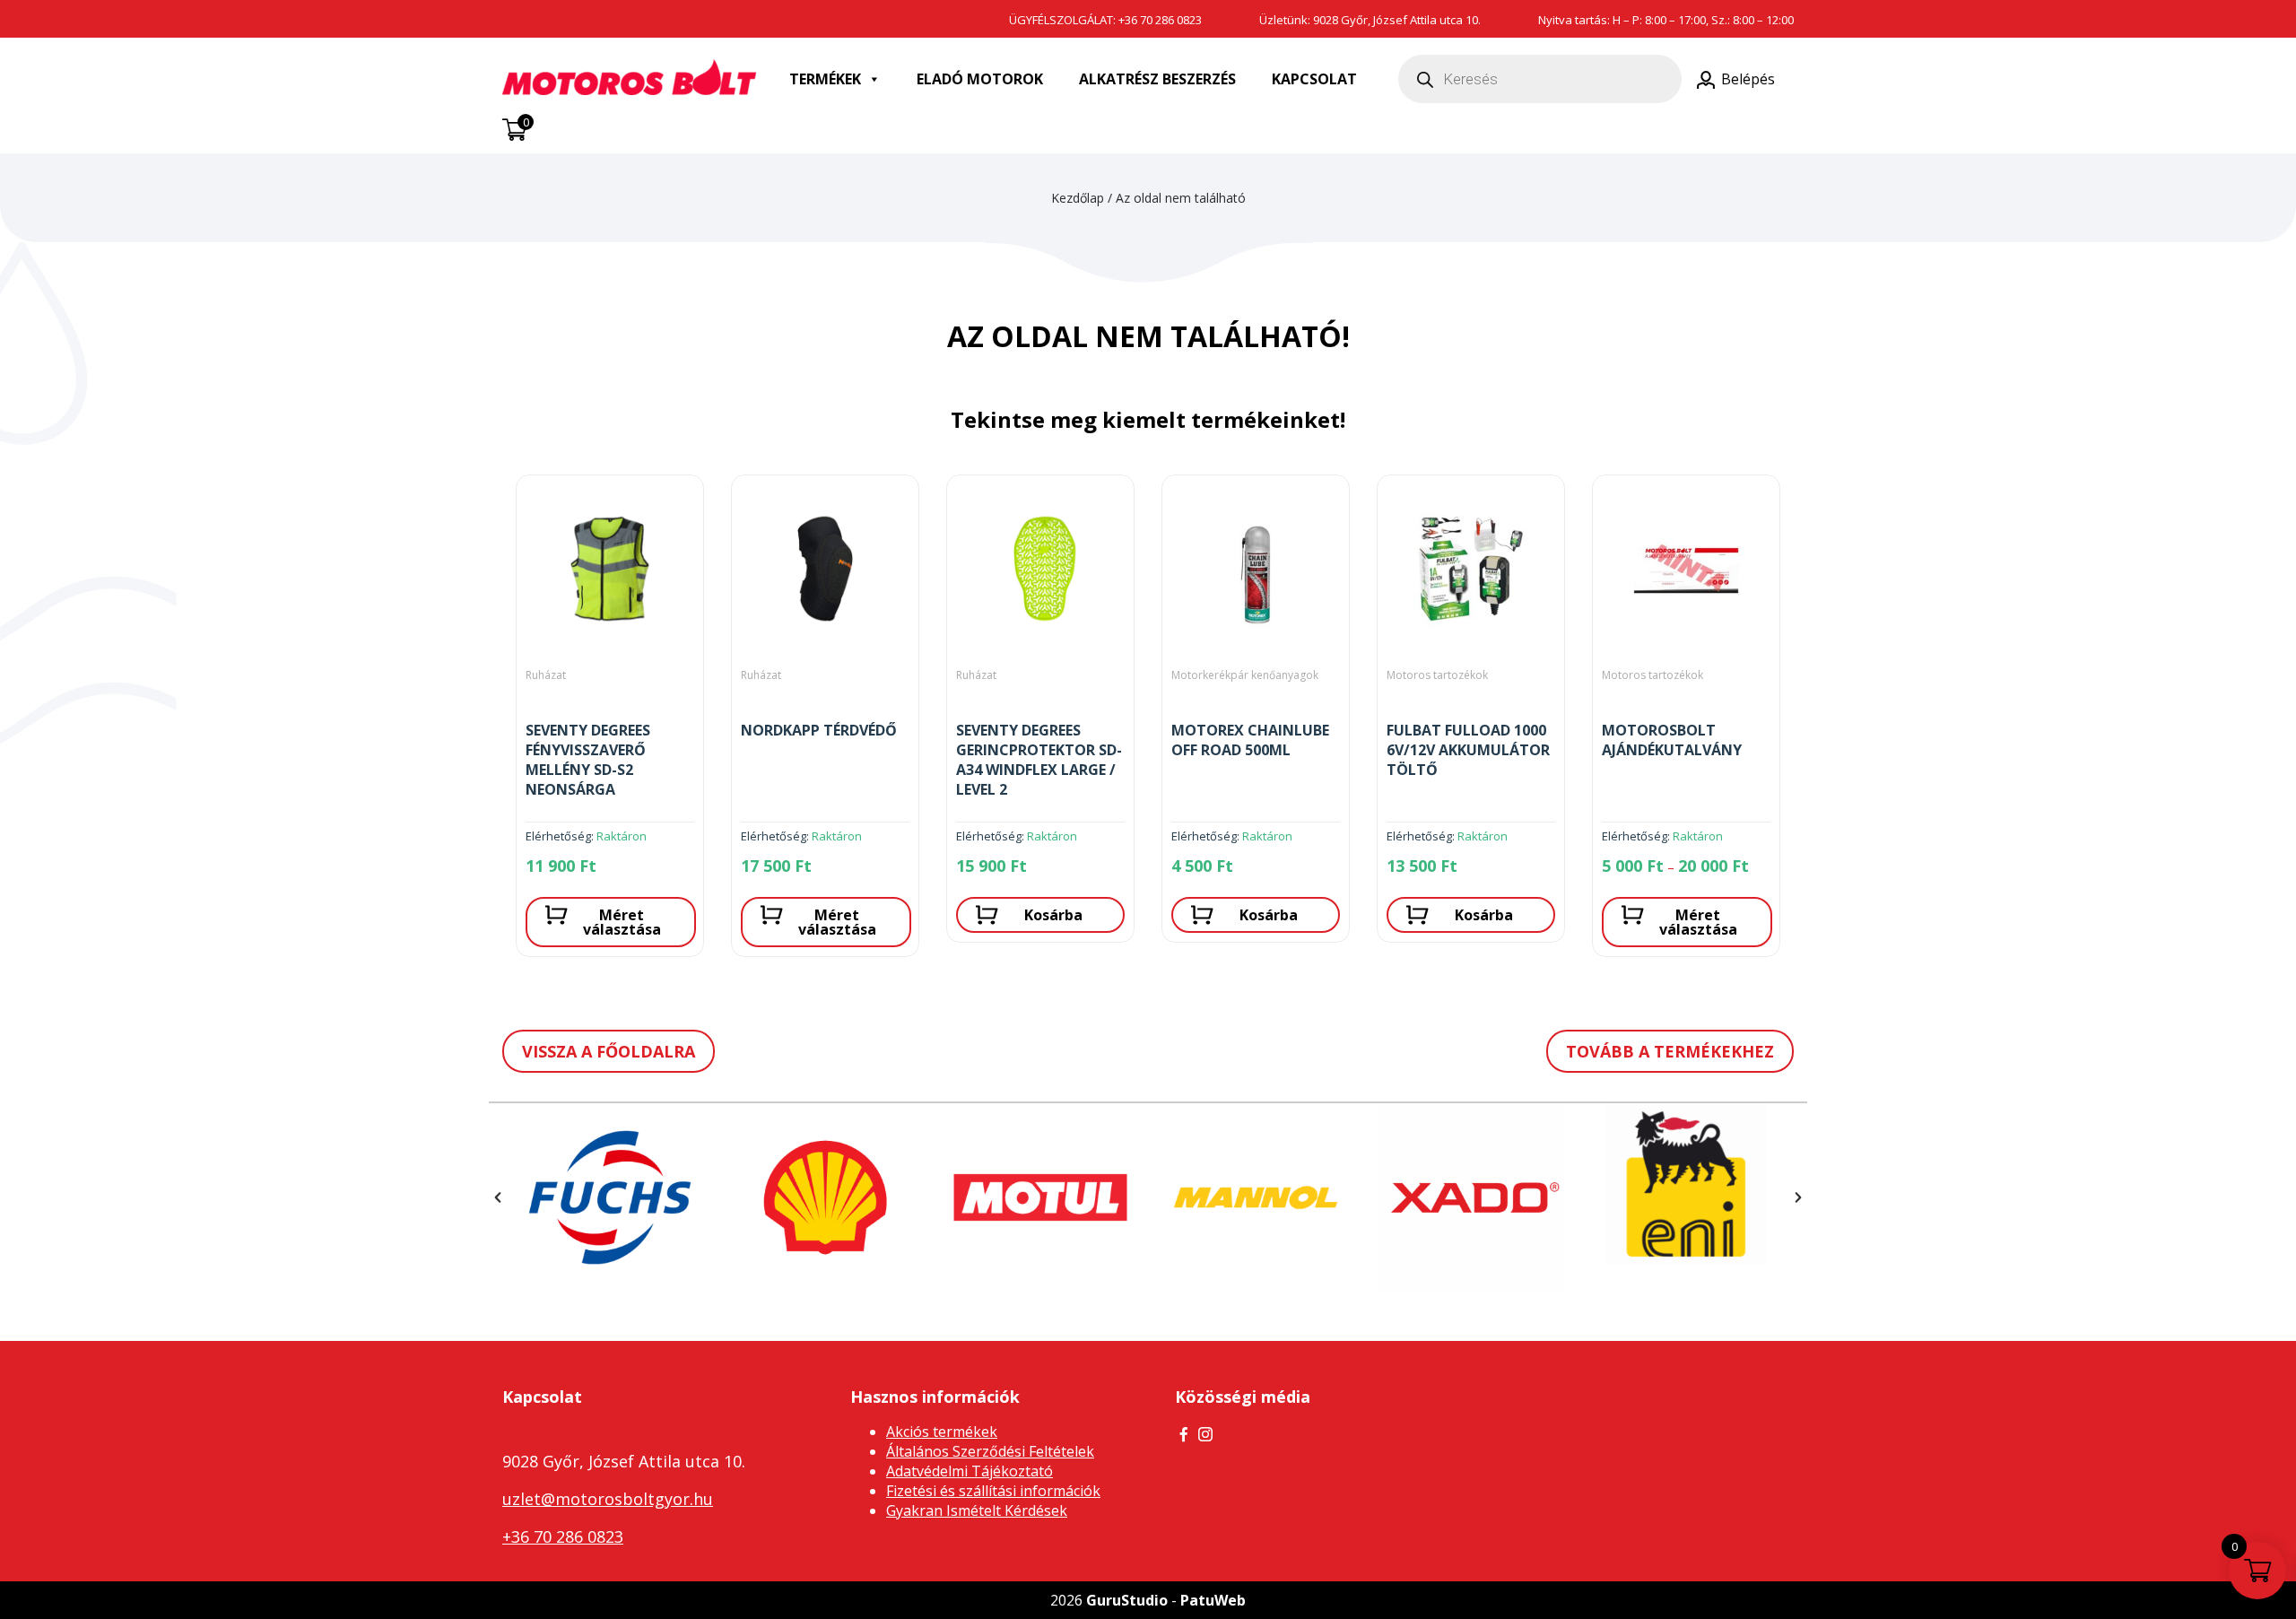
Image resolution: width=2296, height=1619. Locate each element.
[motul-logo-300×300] (1040, 1197)
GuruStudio (1127, 1600)
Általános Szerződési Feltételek (990, 1451)
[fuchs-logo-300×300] (610, 1197)
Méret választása (622, 922)
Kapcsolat (1314, 79)
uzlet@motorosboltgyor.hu (608, 1499)
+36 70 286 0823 (1160, 20)
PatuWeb (1213, 1600)
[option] (610, 723)
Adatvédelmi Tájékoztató (970, 1471)
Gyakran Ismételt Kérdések (977, 1510)
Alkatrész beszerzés (1157, 79)
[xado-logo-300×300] (1471, 1197)
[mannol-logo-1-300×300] (1256, 1197)
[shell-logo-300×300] (825, 1197)
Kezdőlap (1078, 198)
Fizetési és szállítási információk (993, 1491)
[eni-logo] (1686, 1184)
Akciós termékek (942, 1432)
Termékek (825, 79)
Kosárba (1053, 915)
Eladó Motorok (980, 79)
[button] (498, 1197)
